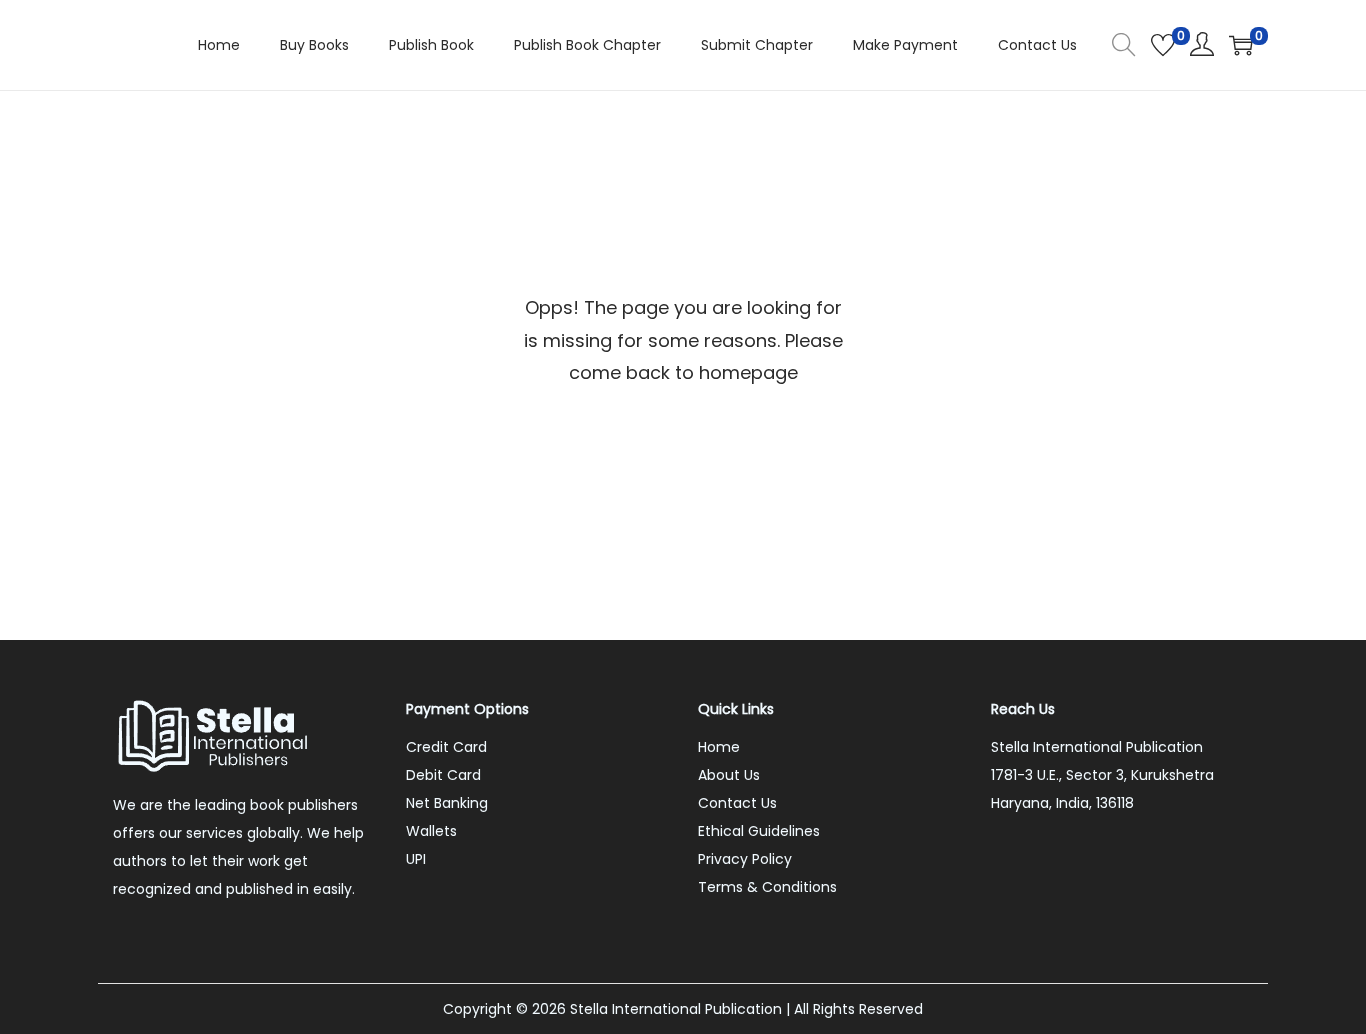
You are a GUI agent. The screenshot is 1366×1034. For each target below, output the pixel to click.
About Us (729, 775)
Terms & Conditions (767, 887)
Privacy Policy (745, 859)
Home (719, 747)
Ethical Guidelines (759, 831)
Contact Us (737, 803)
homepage (748, 372)
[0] (1163, 45)
